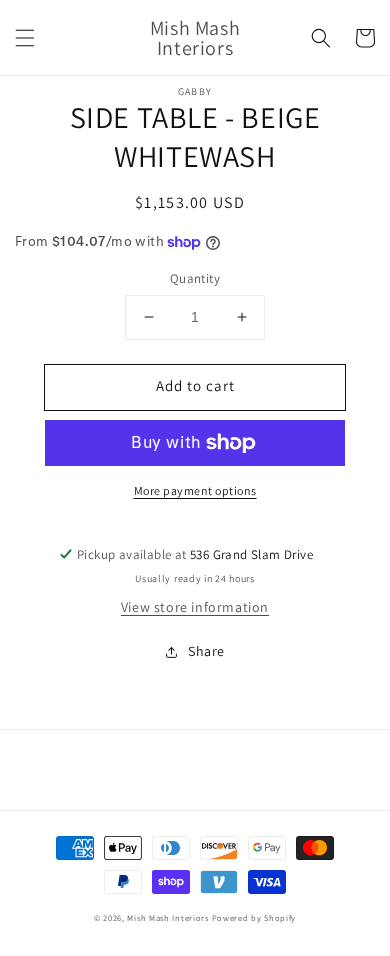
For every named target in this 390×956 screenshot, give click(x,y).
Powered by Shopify (254, 917)
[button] (25, 38)
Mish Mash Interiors (167, 917)
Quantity (195, 278)
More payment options (195, 490)
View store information (195, 607)
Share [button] (206, 651)
